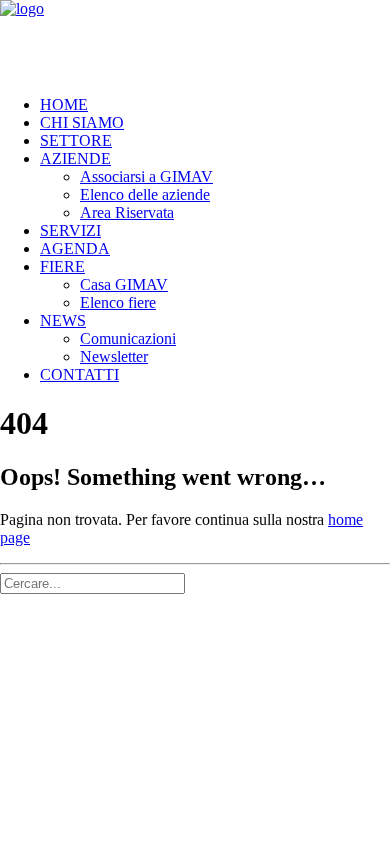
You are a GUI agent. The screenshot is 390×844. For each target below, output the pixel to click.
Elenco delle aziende (145, 194)
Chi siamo (82, 122)
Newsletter (114, 356)
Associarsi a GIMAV (146, 176)
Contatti (79, 374)
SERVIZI (70, 230)
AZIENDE (75, 158)
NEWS (63, 320)
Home (64, 104)
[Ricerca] (92, 582)
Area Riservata (127, 212)
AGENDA (75, 248)
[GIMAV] (195, 40)
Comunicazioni (128, 338)
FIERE (62, 266)
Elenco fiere (118, 302)
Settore (76, 140)
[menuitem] (215, 105)
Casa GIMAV (124, 284)
